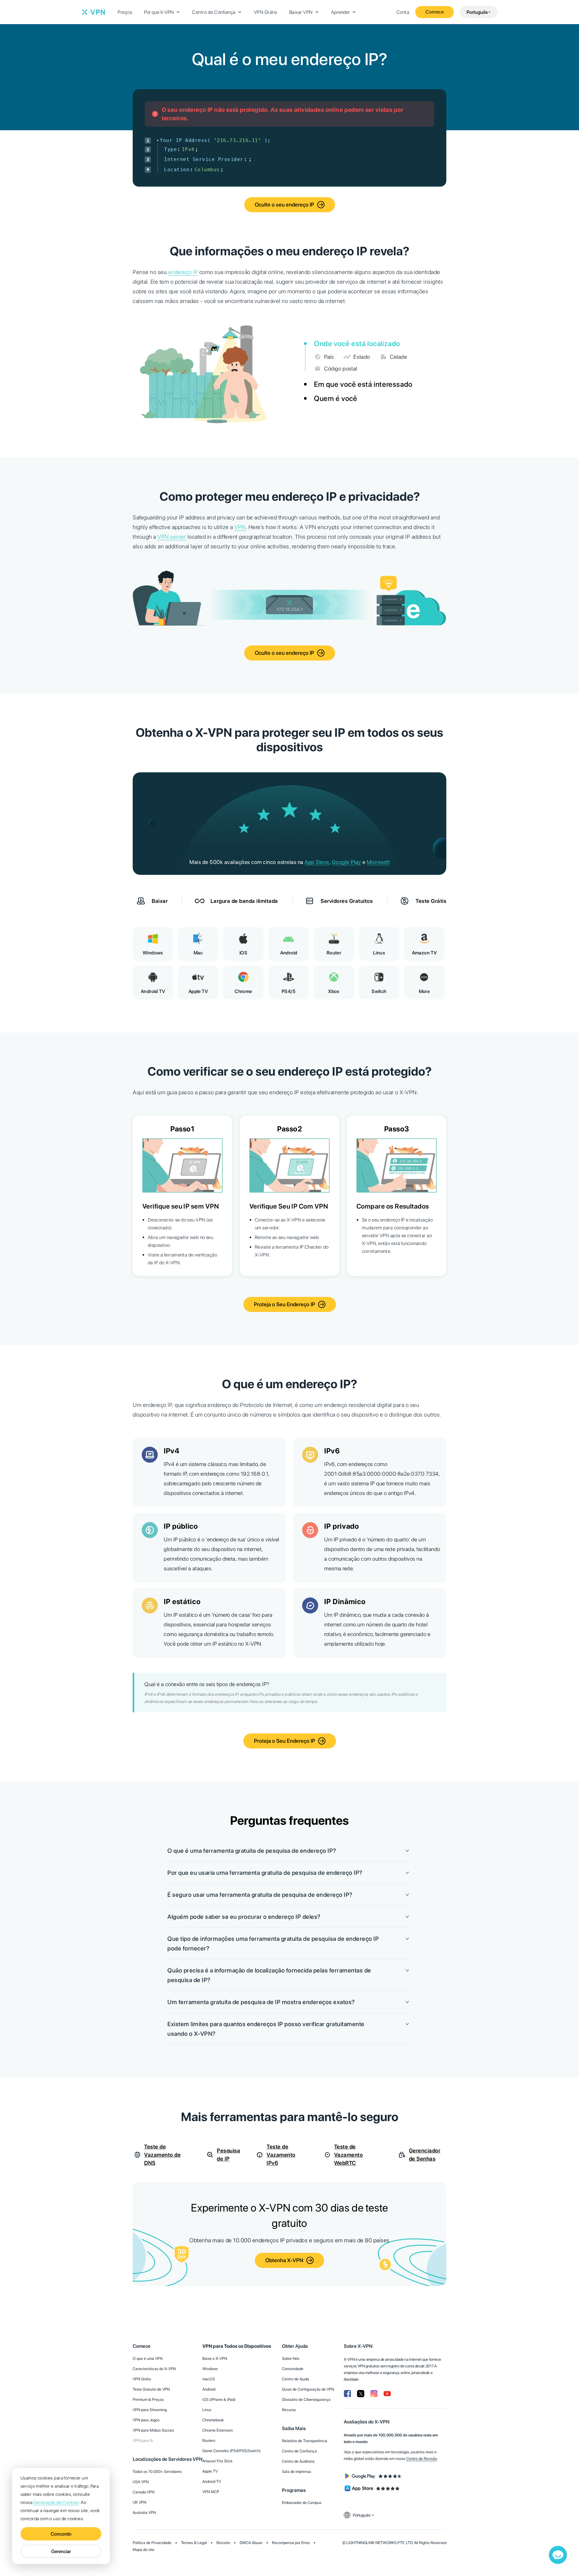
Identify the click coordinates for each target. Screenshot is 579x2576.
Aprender (340, 12)
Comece (435, 12)
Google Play (346, 862)
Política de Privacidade (152, 2543)
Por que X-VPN (159, 12)
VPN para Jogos (146, 2420)
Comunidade (293, 2369)
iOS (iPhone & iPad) (219, 2399)
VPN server (172, 537)
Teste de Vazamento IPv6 (281, 2155)
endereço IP (183, 272)
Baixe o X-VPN (215, 2358)
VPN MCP (211, 2492)
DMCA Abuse (251, 2543)
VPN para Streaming (150, 2410)
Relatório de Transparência (305, 2441)
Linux (207, 2410)
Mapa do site (144, 2550)
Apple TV (210, 2471)
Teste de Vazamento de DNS (162, 2155)
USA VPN (141, 2482)
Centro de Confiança (214, 12)
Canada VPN (144, 2492)
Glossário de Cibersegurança (306, 2399)
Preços (125, 12)
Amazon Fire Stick (217, 2461)
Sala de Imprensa (296, 2472)
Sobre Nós (291, 2358)
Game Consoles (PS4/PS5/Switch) (231, 2451)
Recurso (289, 2410)
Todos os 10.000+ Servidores (157, 2472)
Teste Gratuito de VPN (151, 2389)
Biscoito (223, 2543)
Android (209, 2389)
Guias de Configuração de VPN (308, 2389)
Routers (209, 2440)
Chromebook (213, 2420)
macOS (209, 2379)
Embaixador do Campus (302, 2503)
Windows (210, 2369)
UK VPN (139, 2502)
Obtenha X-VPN (284, 2260)
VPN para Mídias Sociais (153, 2430)
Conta (403, 12)
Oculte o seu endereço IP (285, 205)
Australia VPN (144, 2513)
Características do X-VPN (154, 2369)
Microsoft (378, 862)
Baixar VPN (301, 12)
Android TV (212, 2481)
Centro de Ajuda (296, 2379)
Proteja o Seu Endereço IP (285, 1304)
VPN (240, 527)
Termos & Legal (194, 2543)
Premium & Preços (148, 2399)
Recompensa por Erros (291, 2543)
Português (477, 12)
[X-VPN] (93, 12)
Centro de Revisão (422, 2459)
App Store (317, 862)
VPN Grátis (266, 12)
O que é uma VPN (148, 2358)
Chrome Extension (218, 2430)
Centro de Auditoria (298, 2461)
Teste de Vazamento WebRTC (349, 2155)
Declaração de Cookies (56, 2502)
